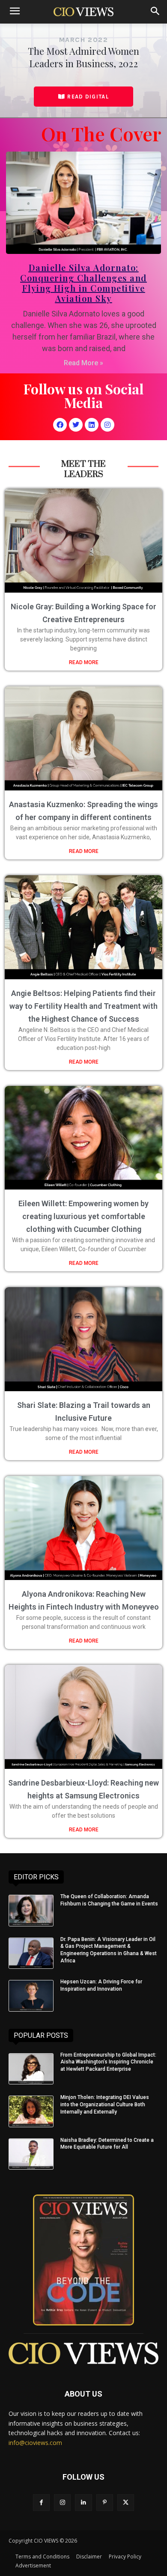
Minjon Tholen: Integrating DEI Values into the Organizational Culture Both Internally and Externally (105, 2105)
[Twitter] (76, 425)
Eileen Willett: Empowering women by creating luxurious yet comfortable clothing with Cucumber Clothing (83, 1216)
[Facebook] (60, 425)
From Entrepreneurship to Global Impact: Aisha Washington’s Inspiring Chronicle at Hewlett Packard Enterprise (108, 2062)
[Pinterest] (105, 2503)
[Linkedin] (92, 425)
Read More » (83, 363)
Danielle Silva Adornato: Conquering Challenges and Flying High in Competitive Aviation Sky (83, 283)
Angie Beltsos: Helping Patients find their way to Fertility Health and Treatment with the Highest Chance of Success (83, 1006)
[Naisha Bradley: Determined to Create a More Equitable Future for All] (31, 2154)
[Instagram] (107, 425)
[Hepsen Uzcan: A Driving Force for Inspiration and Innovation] (31, 1996)
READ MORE (84, 662)
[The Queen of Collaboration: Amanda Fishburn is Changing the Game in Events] (31, 1911)
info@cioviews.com (35, 2443)
